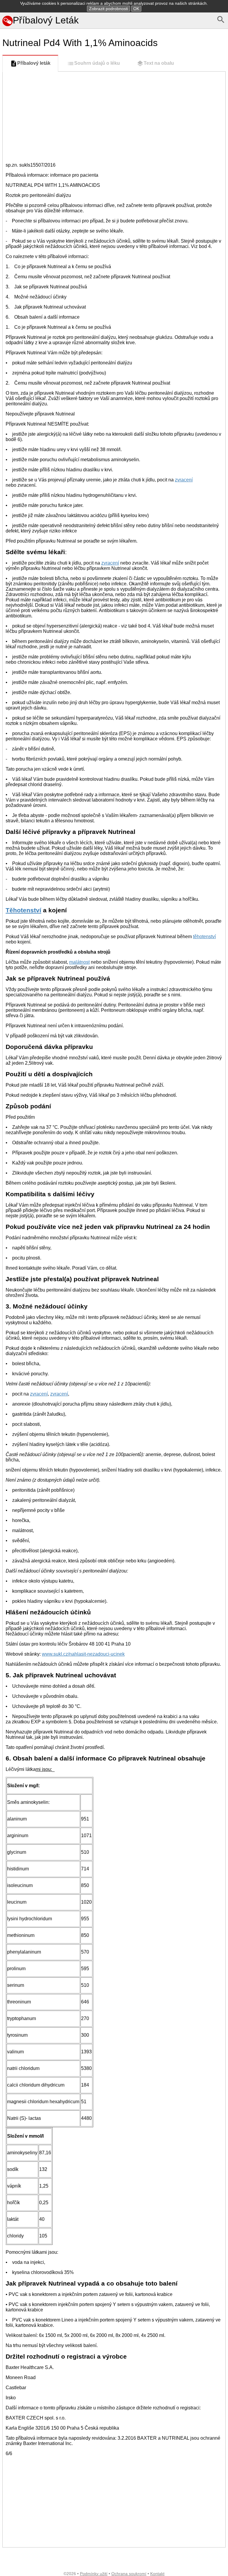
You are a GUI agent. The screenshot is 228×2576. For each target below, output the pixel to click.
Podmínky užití (94, 2574)
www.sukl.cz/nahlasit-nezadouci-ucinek (83, 1654)
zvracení (184, 480)
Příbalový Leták (46, 20)
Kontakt (157, 2574)
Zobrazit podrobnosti (109, 9)
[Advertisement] (114, 116)
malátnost (79, 962)
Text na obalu (159, 63)
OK (136, 9)
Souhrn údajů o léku (97, 63)
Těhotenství (23, 910)
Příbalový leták (34, 63)
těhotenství (204, 937)
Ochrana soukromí (129, 2574)
